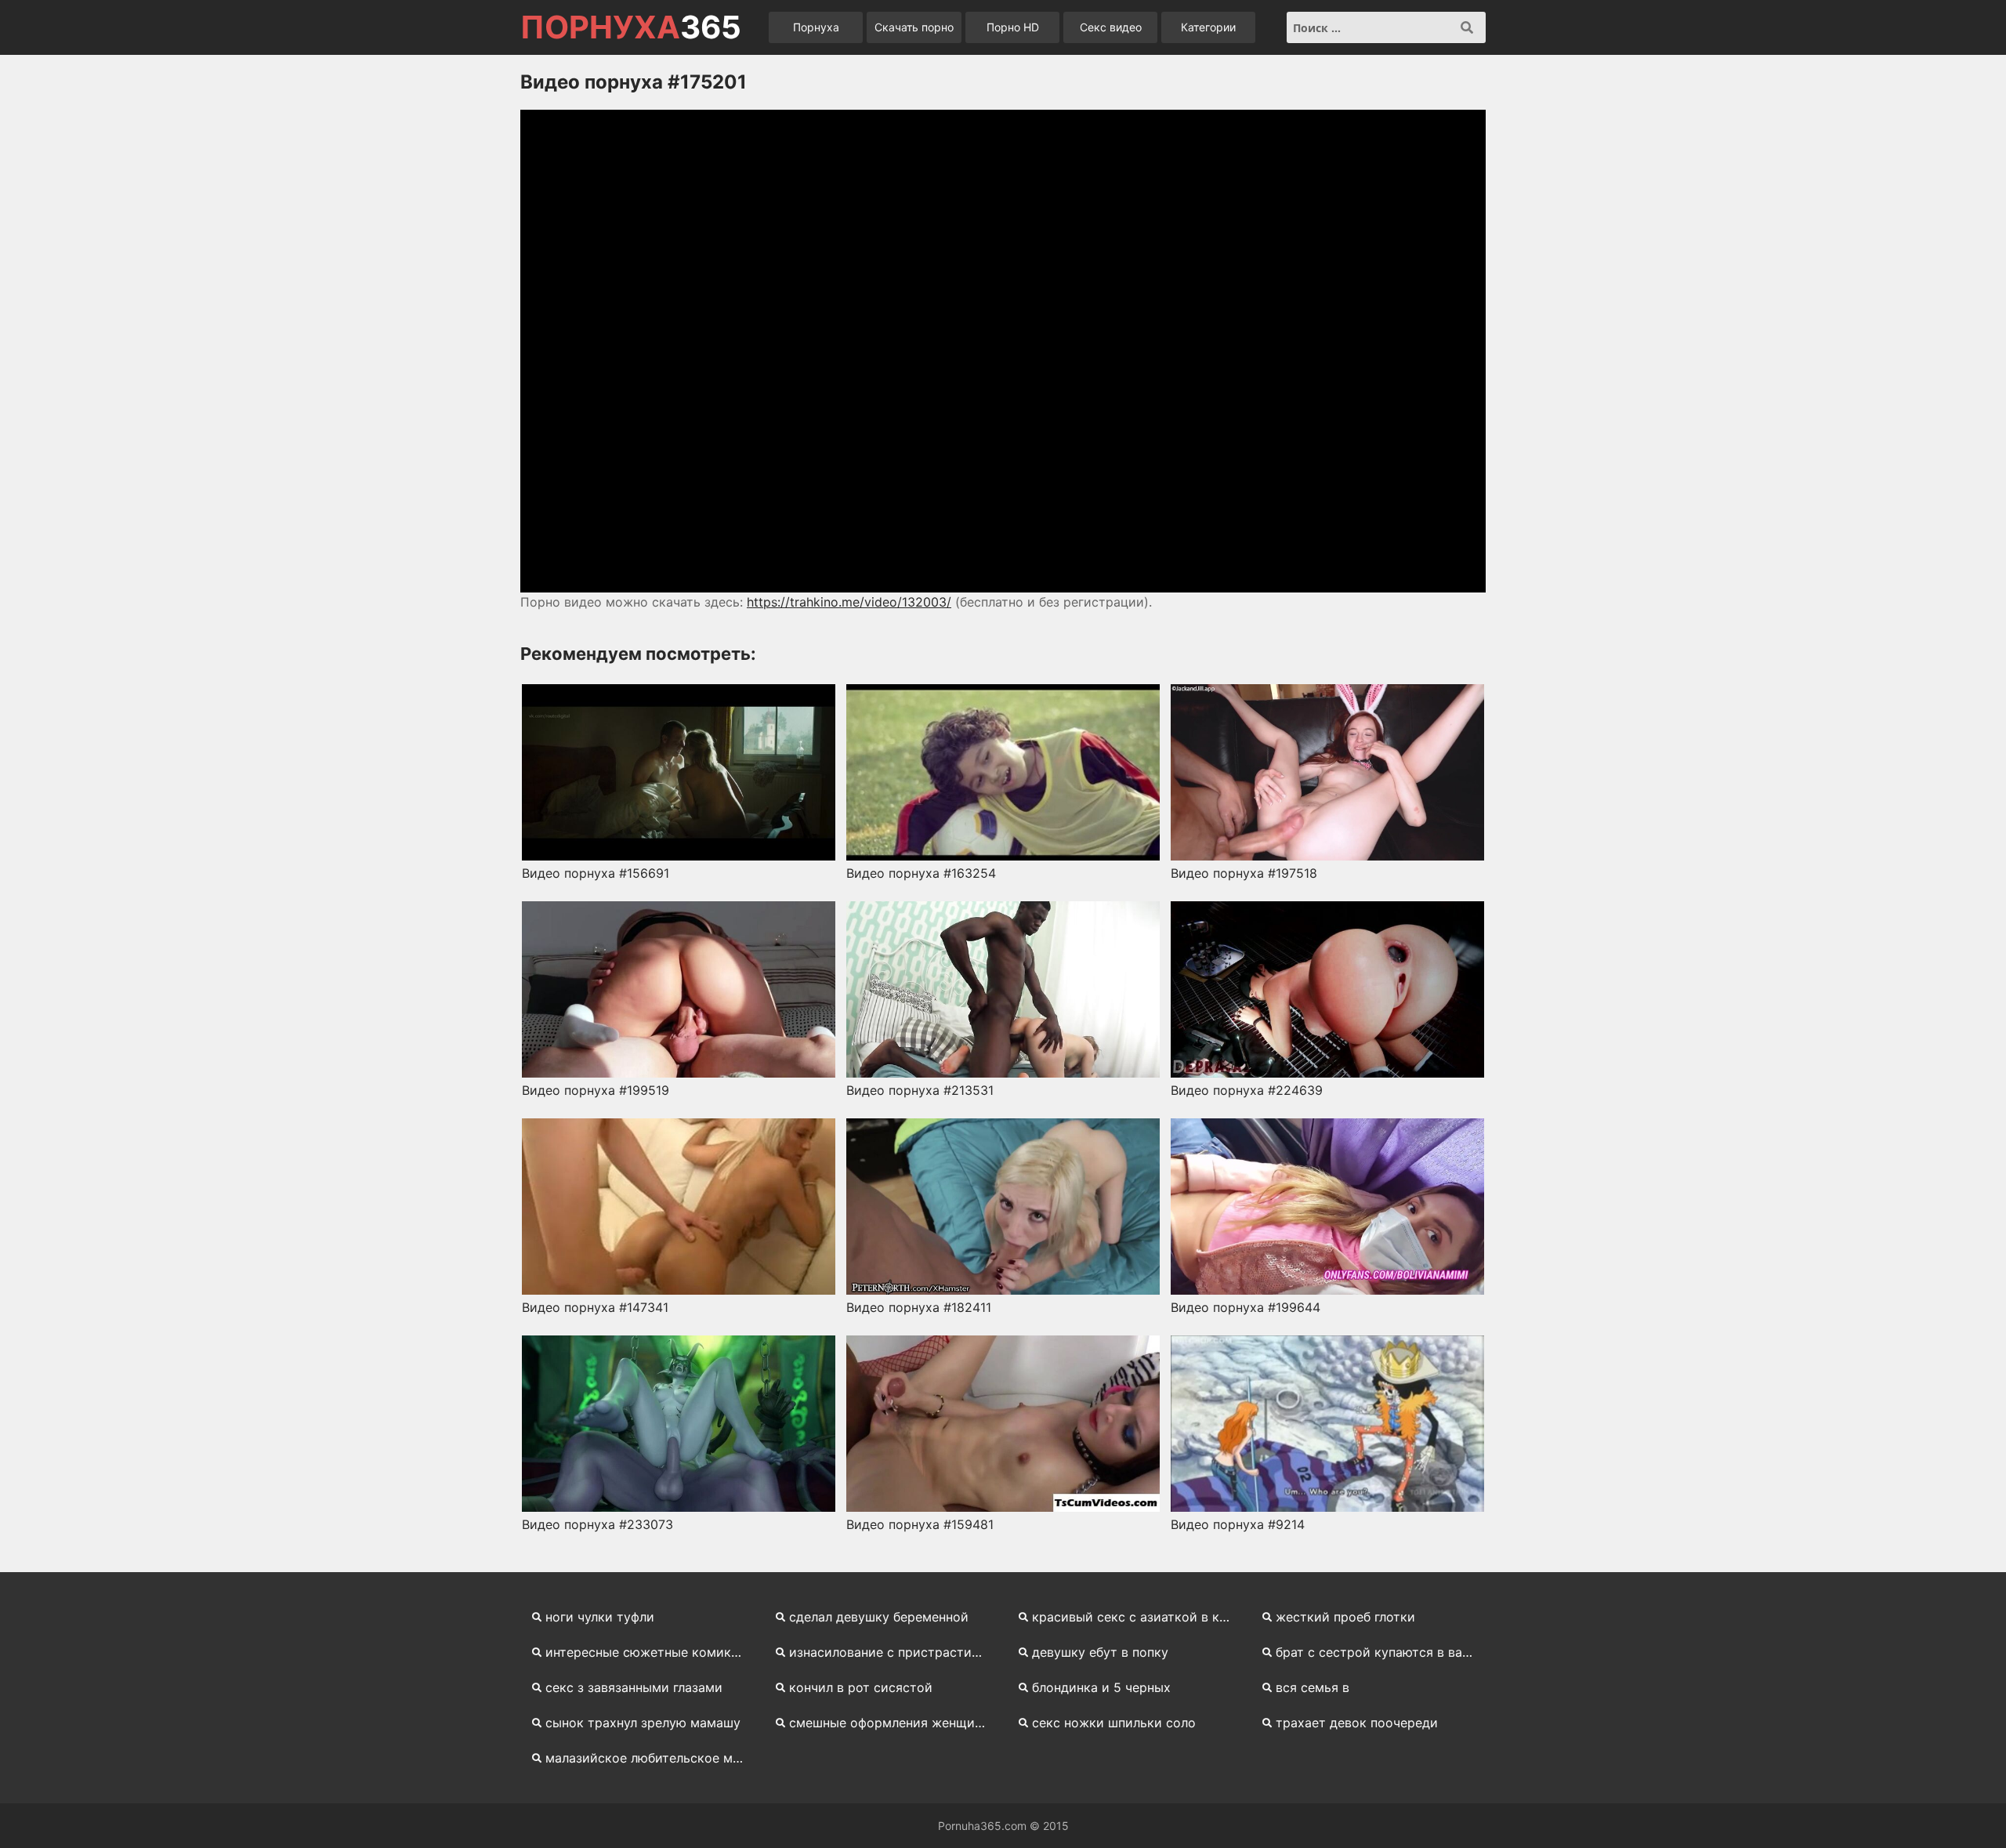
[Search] (1467, 27)
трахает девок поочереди (1357, 1723)
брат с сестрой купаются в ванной (1381, 1652)
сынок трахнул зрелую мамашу (643, 1723)
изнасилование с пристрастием (889, 1652)
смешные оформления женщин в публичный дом (894, 1723)
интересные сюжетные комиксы (646, 1652)
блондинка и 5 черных (1101, 1687)
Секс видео (1111, 27)
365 (631, 27)
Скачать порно (914, 27)
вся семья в (1313, 1687)
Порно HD (1013, 27)
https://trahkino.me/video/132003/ (849, 602)
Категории (1208, 27)
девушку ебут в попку (1100, 1652)
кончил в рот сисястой (861, 1687)
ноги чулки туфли (600, 1617)
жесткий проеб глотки (1345, 1617)
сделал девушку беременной (879, 1617)
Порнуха (816, 27)
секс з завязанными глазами (634, 1687)
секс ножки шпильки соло (1114, 1723)
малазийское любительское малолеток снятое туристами (651, 1758)
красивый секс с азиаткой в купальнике (1137, 1617)
